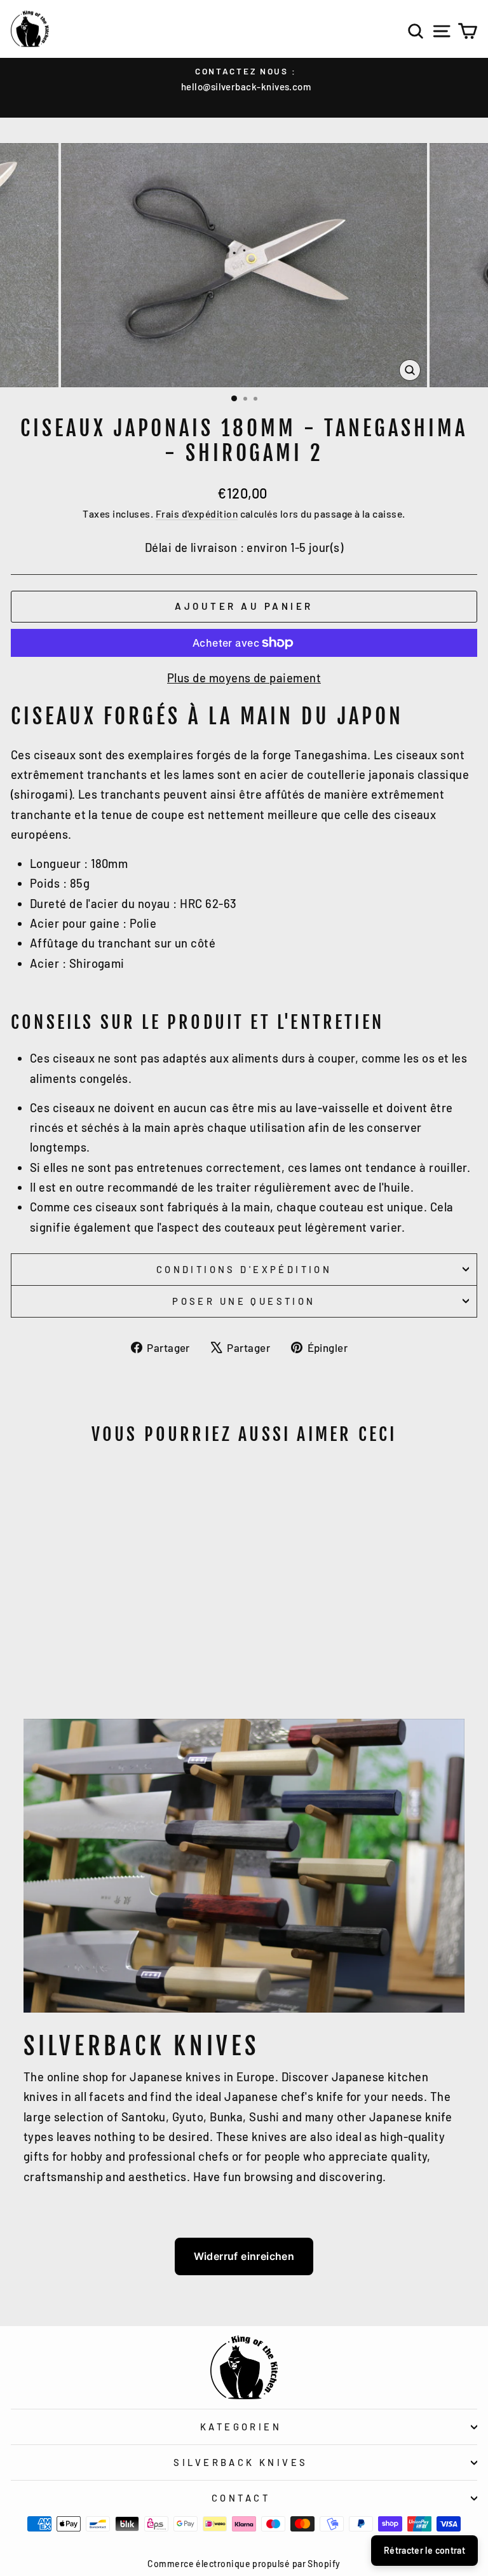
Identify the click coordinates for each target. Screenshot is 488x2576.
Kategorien (241, 2427)
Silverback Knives (241, 2462)
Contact (241, 2498)
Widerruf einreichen (244, 2256)
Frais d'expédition (197, 513)
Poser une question (244, 1301)
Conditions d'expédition (244, 1269)
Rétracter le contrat (424, 2550)
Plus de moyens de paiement (244, 678)
